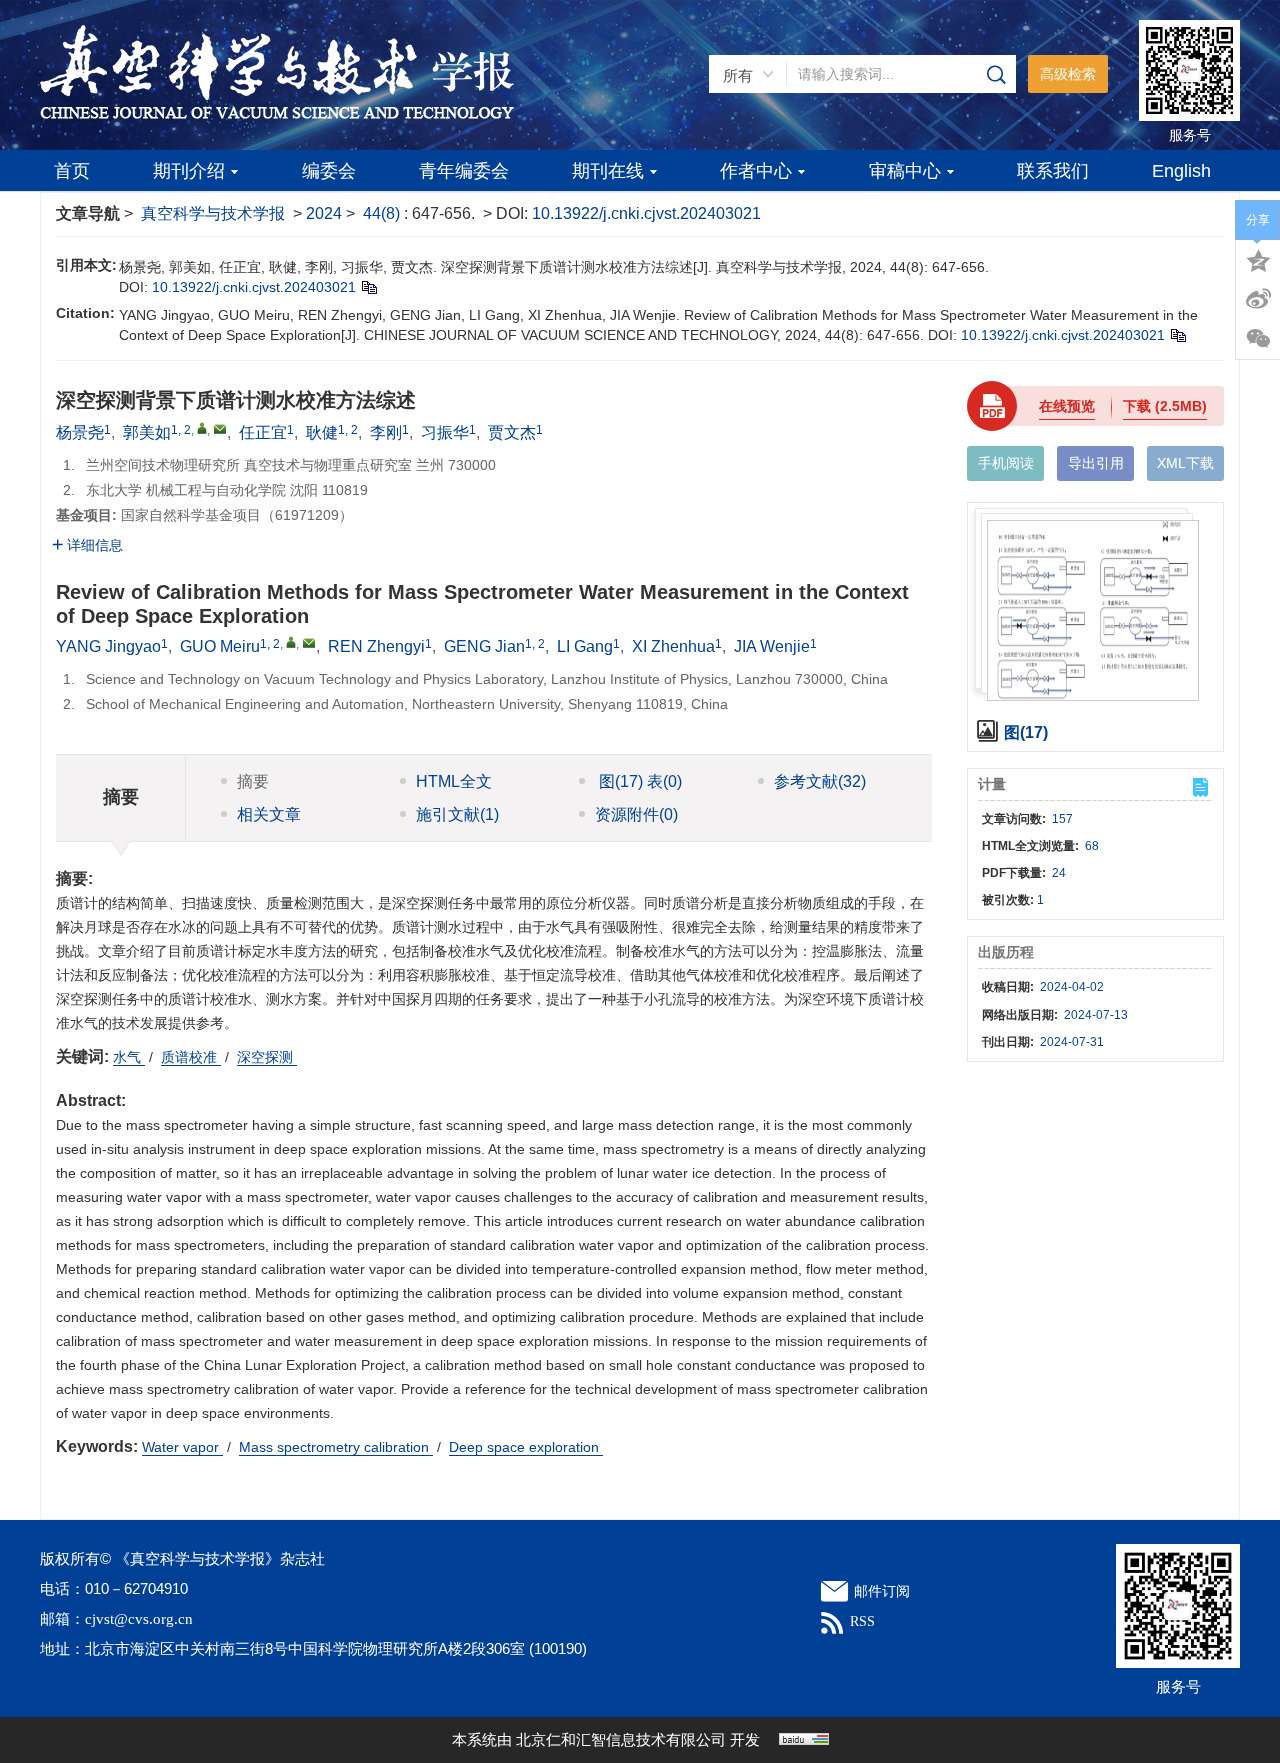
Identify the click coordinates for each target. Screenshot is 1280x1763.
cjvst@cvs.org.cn (139, 1619)
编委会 (329, 171)
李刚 (386, 432)
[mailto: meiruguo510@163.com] (309, 643)
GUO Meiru (220, 646)
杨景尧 (80, 432)
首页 (72, 171)
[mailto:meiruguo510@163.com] (220, 429)
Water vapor (182, 1447)
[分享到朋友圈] (1258, 339)
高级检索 (1068, 74)
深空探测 (267, 1057)
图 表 (638, 781)
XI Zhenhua (673, 646)
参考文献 (820, 781)
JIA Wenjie (772, 646)
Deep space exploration (526, 1447)
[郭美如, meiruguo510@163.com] (202, 428)
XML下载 (1185, 463)
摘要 (253, 781)
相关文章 (269, 814)
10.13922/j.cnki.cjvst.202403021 (646, 213)
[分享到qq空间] (1258, 259)
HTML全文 (454, 781)
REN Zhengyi (376, 646)
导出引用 (1096, 463)
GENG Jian (484, 646)
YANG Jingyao (108, 646)
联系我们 (1053, 171)
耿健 (322, 432)
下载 (1165, 406)
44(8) (383, 213)
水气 (129, 1057)
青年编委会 (464, 171)
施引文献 (457, 814)
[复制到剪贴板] (368, 287)
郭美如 (147, 432)
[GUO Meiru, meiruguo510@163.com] (291, 642)
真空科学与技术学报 (213, 213)
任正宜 (263, 432)
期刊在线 (608, 171)
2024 (324, 213)
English (1181, 171)
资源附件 (636, 814)
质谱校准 (191, 1057)
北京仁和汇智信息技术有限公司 (621, 1740)
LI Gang (585, 646)
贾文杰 (512, 432)
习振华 (445, 432)
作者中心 (756, 171)
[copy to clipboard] (1177, 335)
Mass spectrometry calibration (336, 1447)
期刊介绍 (189, 171)
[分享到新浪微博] (1258, 299)
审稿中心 (905, 171)
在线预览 (1067, 406)
